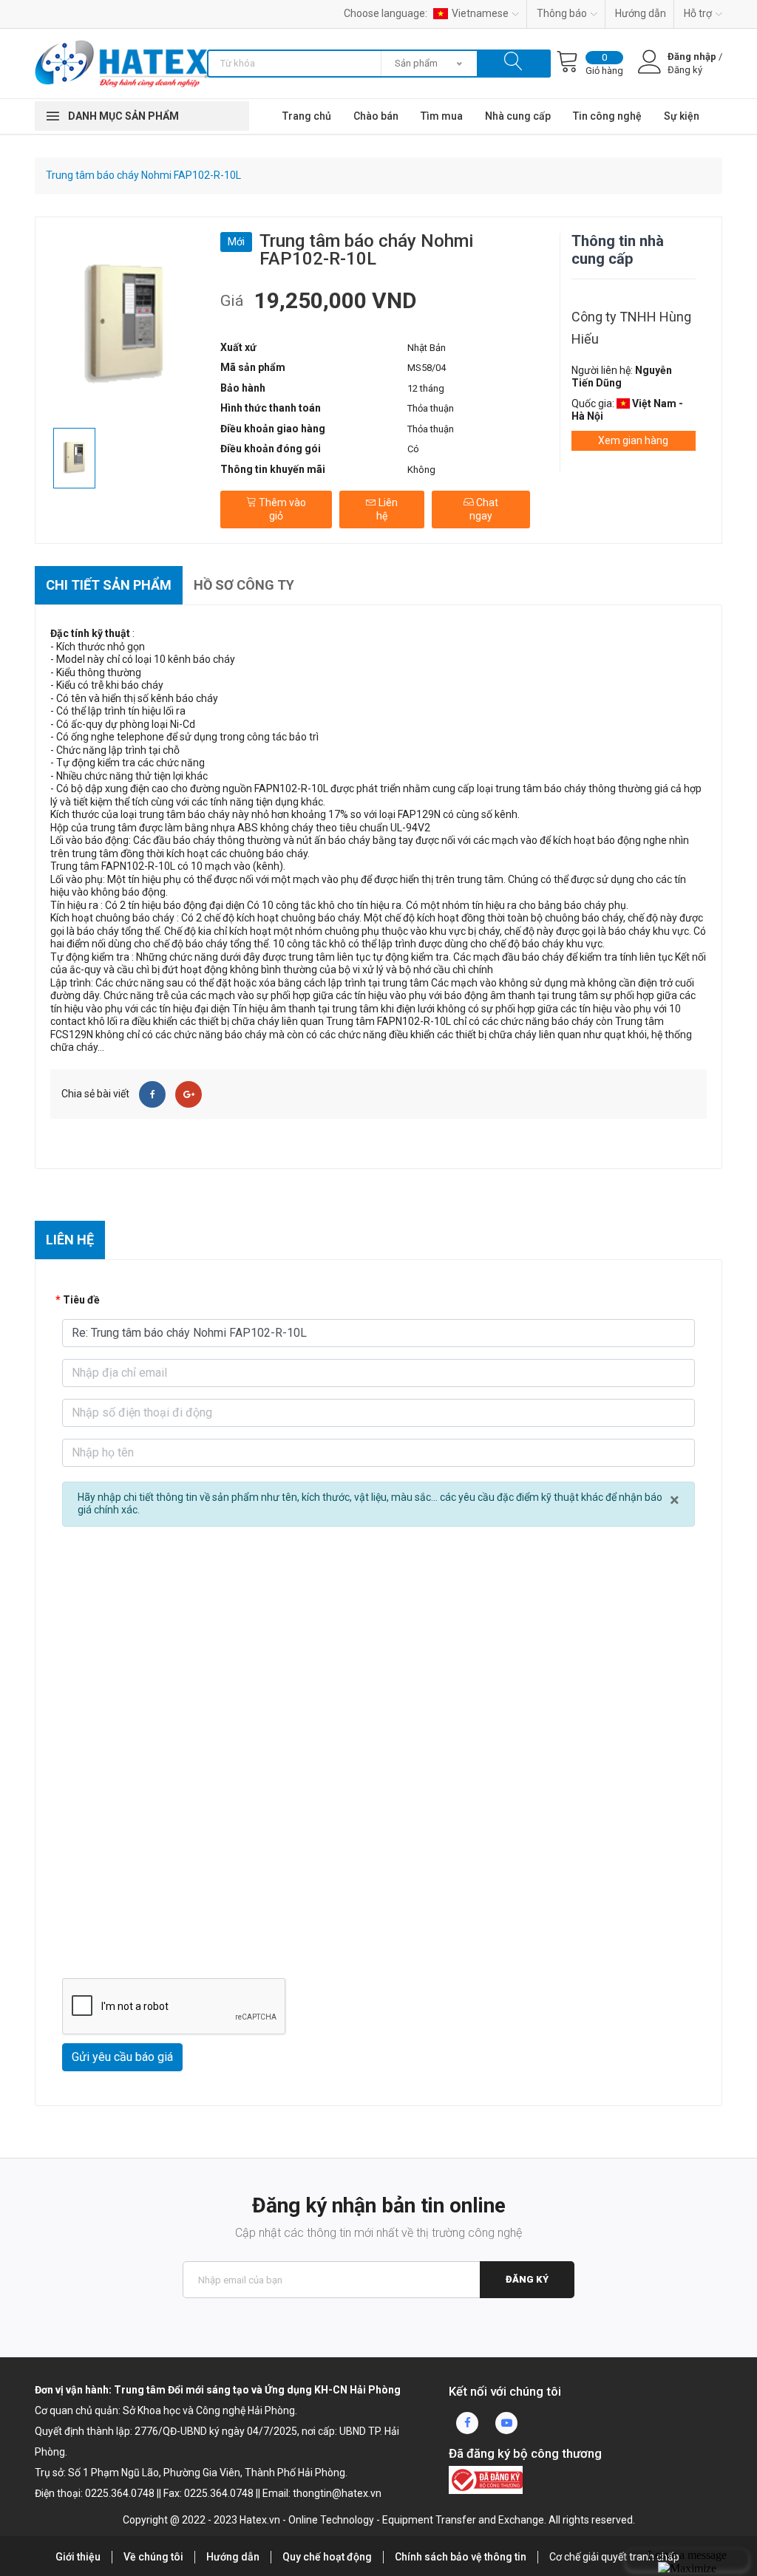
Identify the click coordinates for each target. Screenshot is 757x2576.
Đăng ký (527, 2279)
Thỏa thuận (431, 408)
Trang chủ (307, 116)
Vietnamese (480, 13)
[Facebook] (152, 1094)
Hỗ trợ (698, 13)
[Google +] (189, 1094)
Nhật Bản (427, 348)
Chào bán (376, 116)
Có (413, 449)
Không (421, 470)
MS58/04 (427, 368)
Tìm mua (442, 116)
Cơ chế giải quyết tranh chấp (614, 2557)
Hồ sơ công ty (244, 585)
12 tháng (426, 388)
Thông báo (562, 13)
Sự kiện (682, 116)
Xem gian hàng (633, 440)
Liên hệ (387, 509)
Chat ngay (484, 509)
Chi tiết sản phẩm (109, 585)
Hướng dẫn (641, 13)
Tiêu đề (81, 1300)
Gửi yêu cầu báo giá (122, 2057)
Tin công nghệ (607, 116)
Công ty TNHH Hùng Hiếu (631, 328)
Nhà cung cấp (518, 116)
